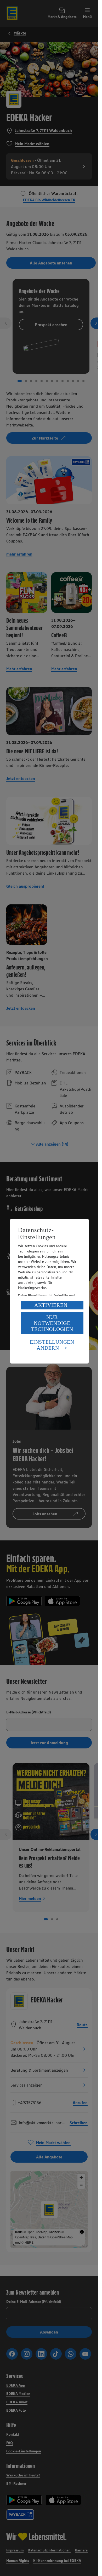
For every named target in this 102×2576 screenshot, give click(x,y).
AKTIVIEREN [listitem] (51, 1305)
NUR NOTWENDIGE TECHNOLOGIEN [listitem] (52, 1323)
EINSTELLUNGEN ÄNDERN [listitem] (52, 1345)
